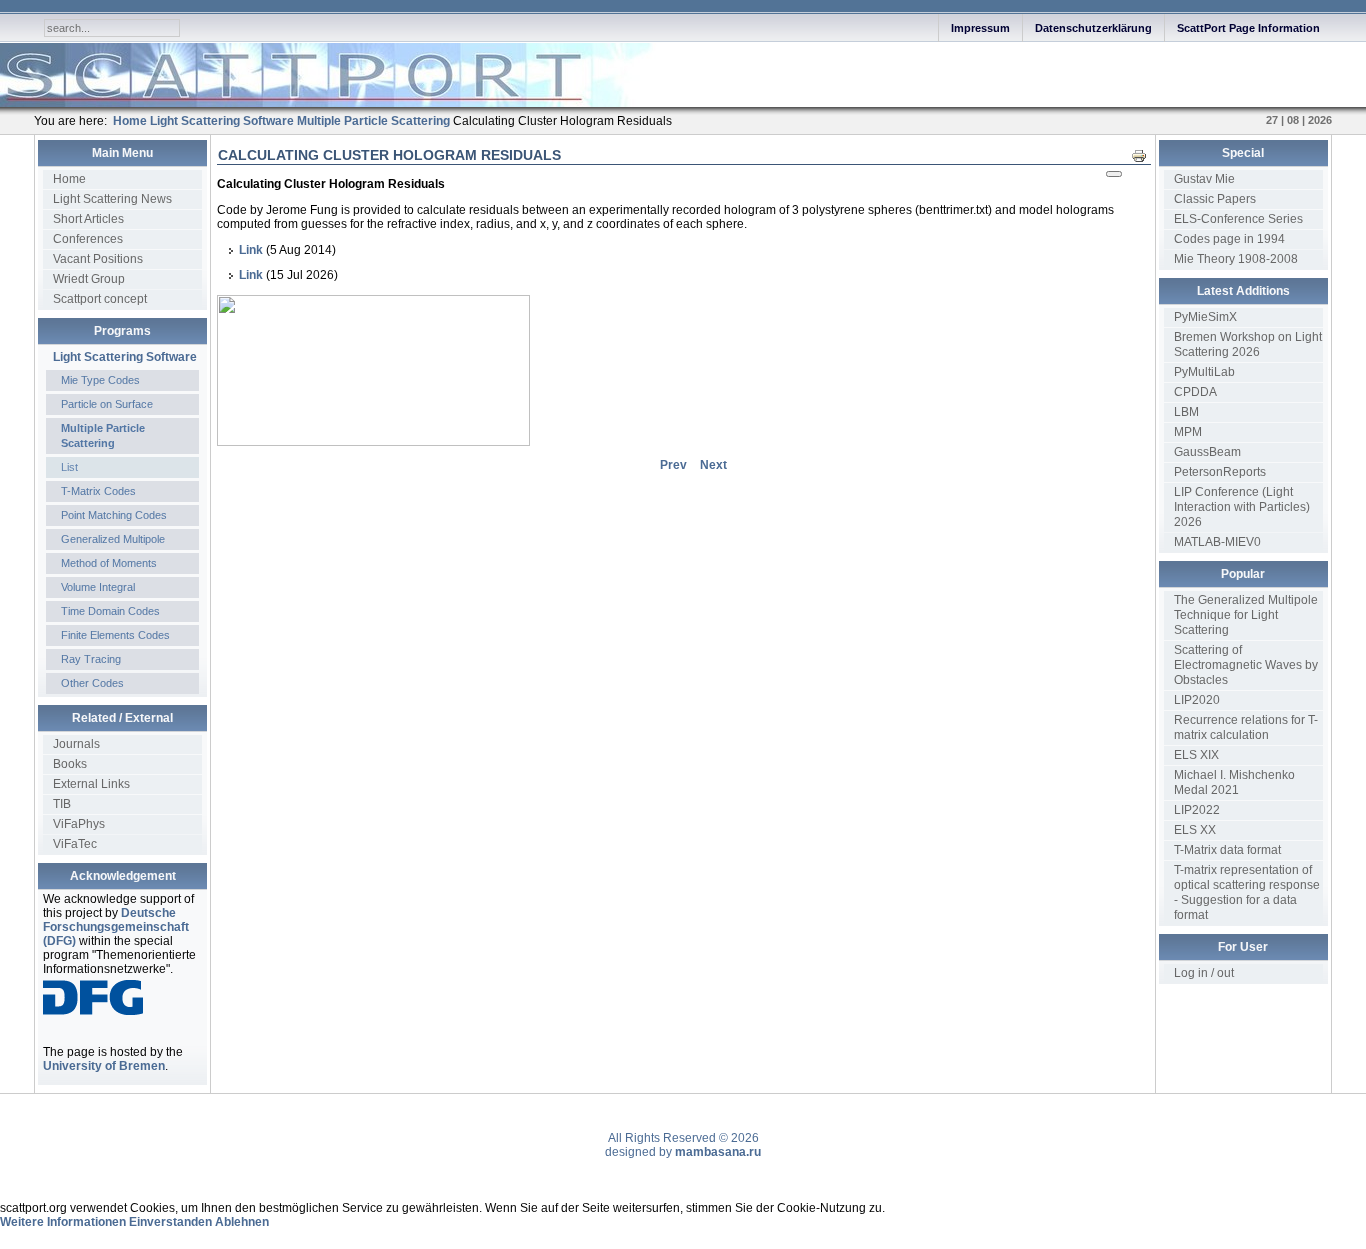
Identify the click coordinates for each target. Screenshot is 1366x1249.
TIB (62, 804)
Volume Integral (98, 587)
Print (1144, 155)
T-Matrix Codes (98, 491)
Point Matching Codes (114, 515)
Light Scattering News (112, 199)
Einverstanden (170, 1222)
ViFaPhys (79, 824)
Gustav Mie (1204, 179)
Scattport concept (100, 299)
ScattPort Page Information (1248, 28)
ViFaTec (75, 844)
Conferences (88, 239)
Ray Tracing (91, 659)
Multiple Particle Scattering (103, 435)
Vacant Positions (98, 259)
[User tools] (1114, 174)
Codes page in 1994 (1229, 239)
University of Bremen (104, 1066)
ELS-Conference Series (1238, 219)
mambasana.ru (718, 1152)
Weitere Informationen (63, 1222)
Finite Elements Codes (115, 635)
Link (251, 250)
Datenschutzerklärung (1093, 28)
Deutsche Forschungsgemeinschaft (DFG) (116, 927)
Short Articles (88, 219)
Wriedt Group (89, 279)
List (69, 467)
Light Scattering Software (125, 357)
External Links (91, 784)
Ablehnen (242, 1222)
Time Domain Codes (110, 611)
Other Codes (92, 683)
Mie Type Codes (100, 380)
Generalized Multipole (113, 539)
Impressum (980, 28)
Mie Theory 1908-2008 (1236, 259)
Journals (76, 744)
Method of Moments (109, 563)
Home (69, 179)
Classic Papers (1215, 199)
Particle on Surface (107, 404)
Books (70, 764)
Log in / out (1204, 973)
